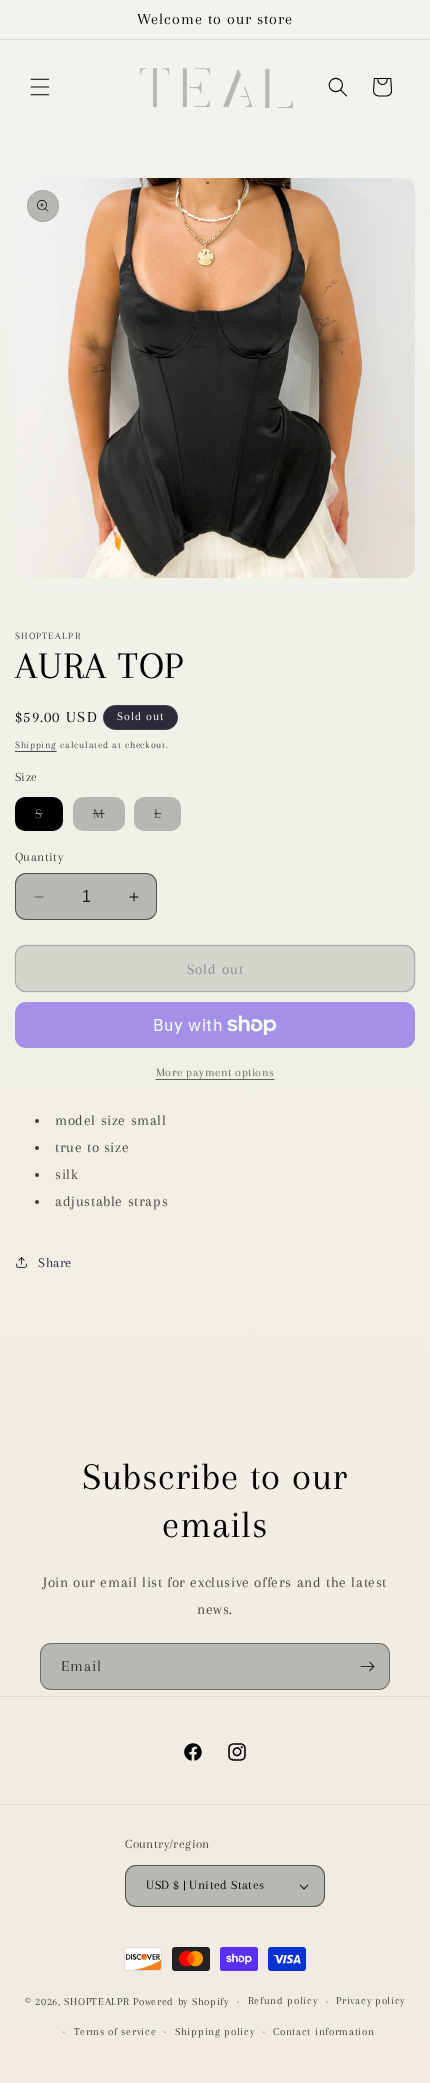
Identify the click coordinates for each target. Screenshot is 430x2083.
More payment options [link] (215, 1072)
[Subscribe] (367, 1666)
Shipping (36, 744)
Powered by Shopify (181, 2001)
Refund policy (283, 2000)
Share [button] (55, 1262)
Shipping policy (215, 2031)
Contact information (323, 2031)
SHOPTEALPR (96, 2001)
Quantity (39, 857)
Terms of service (115, 2031)
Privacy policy (370, 2000)
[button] (40, 87)
